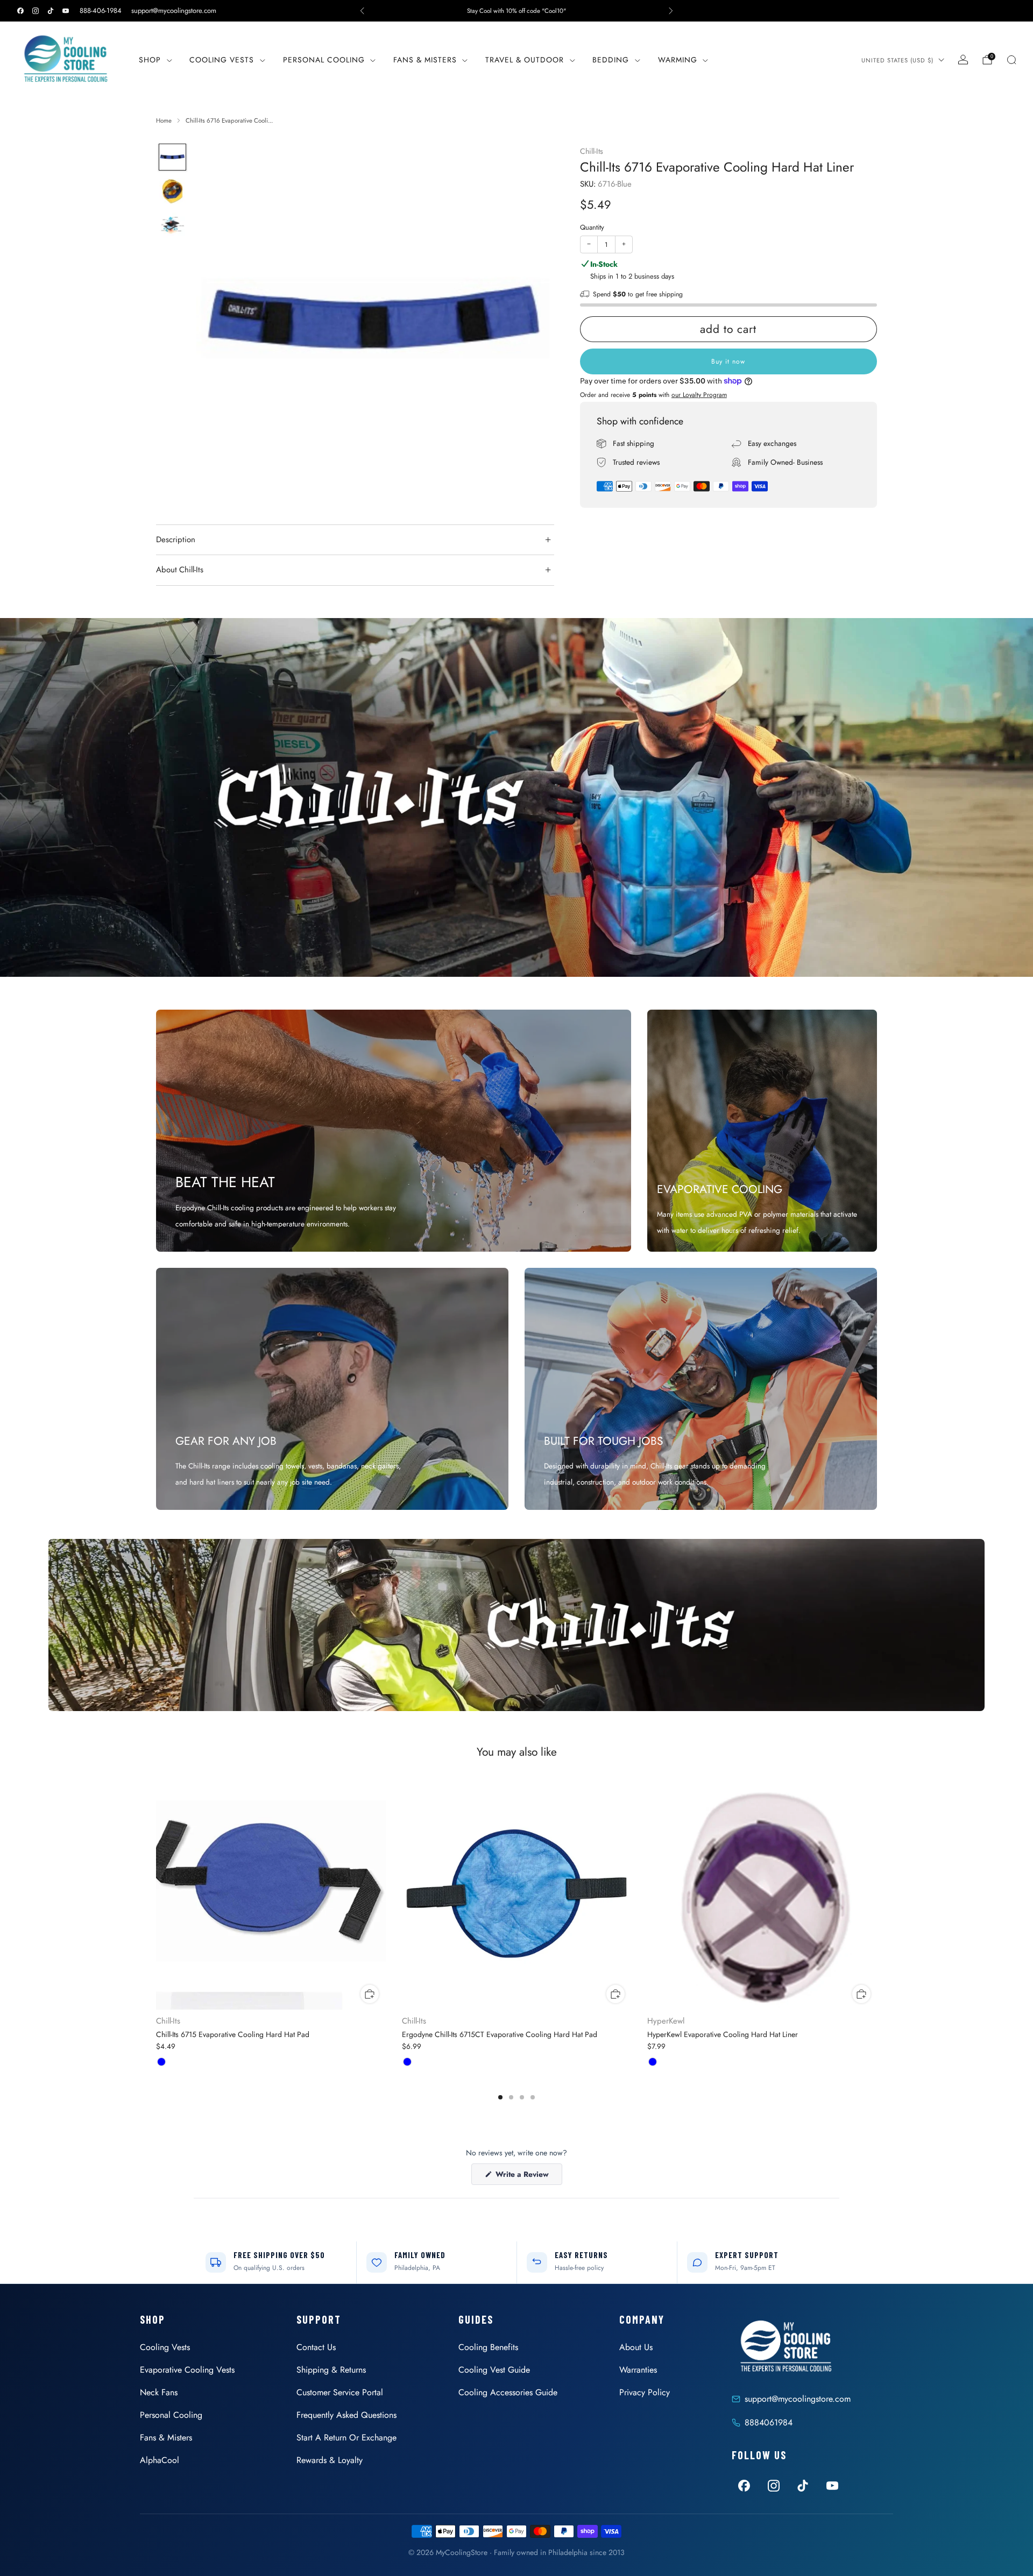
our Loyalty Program (699, 395)
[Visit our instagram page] (36, 11)
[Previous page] (156, 1896)
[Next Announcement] (671, 11)
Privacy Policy (645, 2392)
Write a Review (528, 2177)
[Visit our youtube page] (66, 11)
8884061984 (769, 2422)
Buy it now (728, 361)
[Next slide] (533, 322)
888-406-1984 (101, 10)
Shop (150, 60)
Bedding (611, 60)
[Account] (963, 60)
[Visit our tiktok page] (51, 11)
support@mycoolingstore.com (174, 10)
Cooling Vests (222, 60)
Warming (678, 60)
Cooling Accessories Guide (508, 2392)
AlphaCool (160, 2460)
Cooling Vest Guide (494, 2370)
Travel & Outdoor (525, 60)
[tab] (500, 2097)
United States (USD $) (897, 60)
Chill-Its (592, 151)
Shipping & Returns (331, 2370)
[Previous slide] (217, 322)
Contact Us (316, 2347)
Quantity (592, 227)
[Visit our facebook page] (20, 11)
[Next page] (877, 1896)
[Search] (1011, 60)
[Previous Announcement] (362, 11)
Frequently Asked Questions (346, 2415)
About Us (636, 2347)
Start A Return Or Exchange (346, 2437)
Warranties (638, 2370)
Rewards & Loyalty (330, 2460)
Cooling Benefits (488, 2347)
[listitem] (516, 11)
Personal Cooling (324, 60)
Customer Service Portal (340, 2392)
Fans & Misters (425, 60)
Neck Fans (159, 2392)
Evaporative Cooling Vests (187, 2370)
